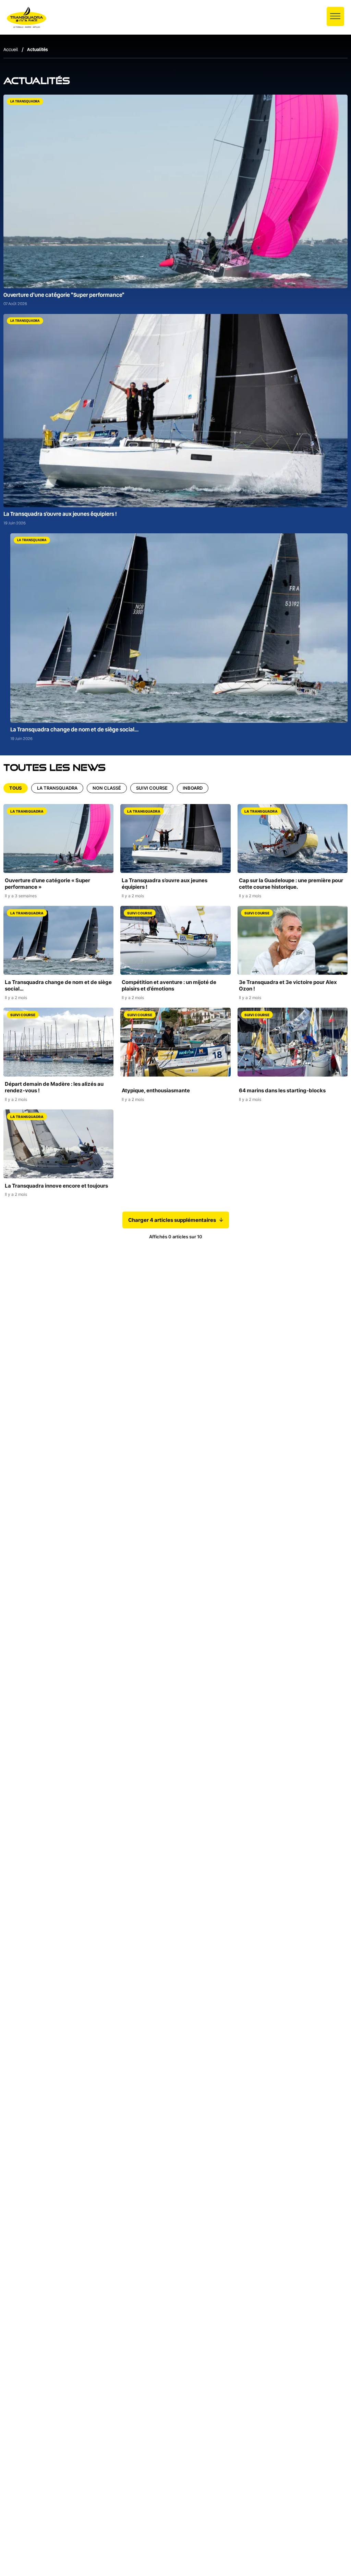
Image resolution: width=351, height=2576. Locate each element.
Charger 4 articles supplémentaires (172, 1220)
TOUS (16, 788)
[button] (335, 16)
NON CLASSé (107, 788)
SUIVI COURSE (152, 788)
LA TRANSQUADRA (57, 788)
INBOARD (193, 788)
